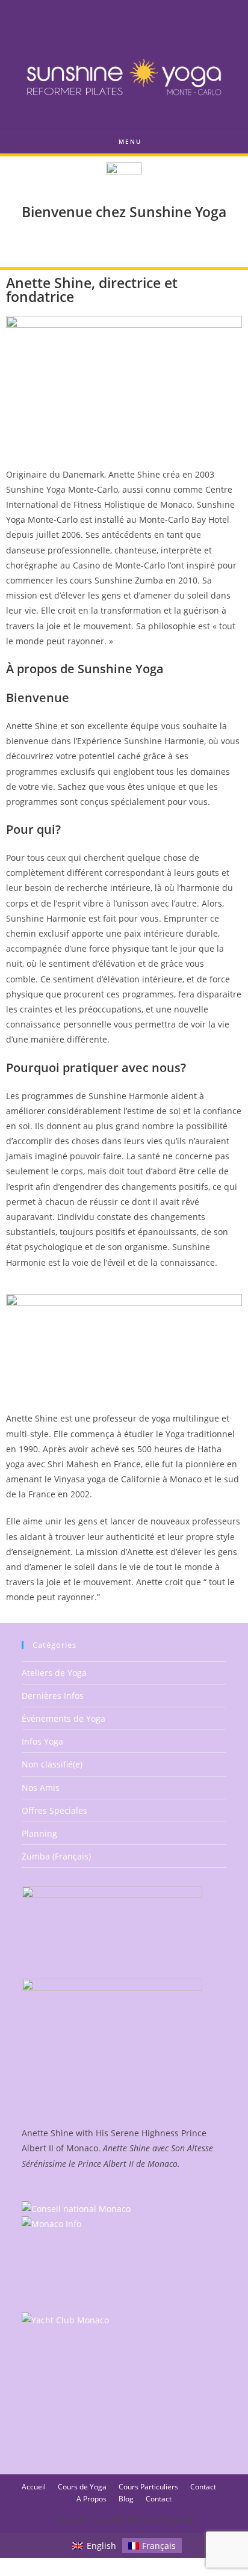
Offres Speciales (54, 1810)
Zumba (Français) (56, 1856)
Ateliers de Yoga (54, 1673)
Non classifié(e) (52, 1764)
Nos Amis (41, 1788)
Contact (203, 2487)
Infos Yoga (42, 1741)
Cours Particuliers (148, 2487)
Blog (126, 2499)
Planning (39, 1833)
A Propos (91, 2499)
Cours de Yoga (82, 2487)
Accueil (34, 2487)
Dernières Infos (53, 1696)
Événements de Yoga (64, 1718)
